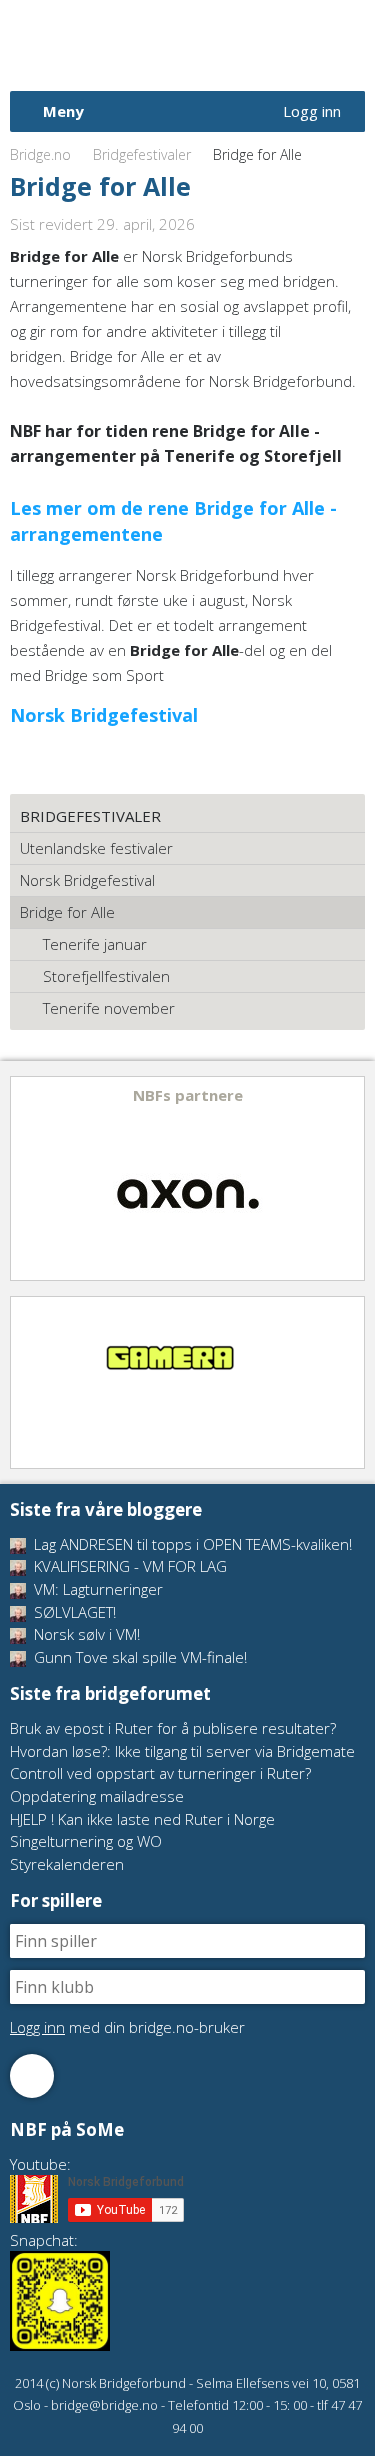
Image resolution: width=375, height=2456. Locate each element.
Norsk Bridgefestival (87, 880)
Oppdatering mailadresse (97, 1796)
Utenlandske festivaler (96, 848)
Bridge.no (40, 154)
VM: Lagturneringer (96, 1589)
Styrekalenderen (67, 1864)
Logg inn (312, 111)
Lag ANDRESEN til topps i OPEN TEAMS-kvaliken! (191, 1544)
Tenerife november (109, 1008)
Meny (63, 111)
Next (348, 1178)
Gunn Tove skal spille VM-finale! (138, 1657)
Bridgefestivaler (142, 154)
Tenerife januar (95, 944)
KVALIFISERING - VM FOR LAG (128, 1566)
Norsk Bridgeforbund (138, 45)
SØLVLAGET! (73, 1612)
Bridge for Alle (67, 912)
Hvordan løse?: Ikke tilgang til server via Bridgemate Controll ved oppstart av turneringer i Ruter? (182, 1762)
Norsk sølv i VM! (85, 1634)
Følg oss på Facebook (32, 2076)
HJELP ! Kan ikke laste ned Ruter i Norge (142, 1819)
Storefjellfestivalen (106, 976)
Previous (27, 1178)
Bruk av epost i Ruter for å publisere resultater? (173, 1728)
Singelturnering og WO (86, 1841)
